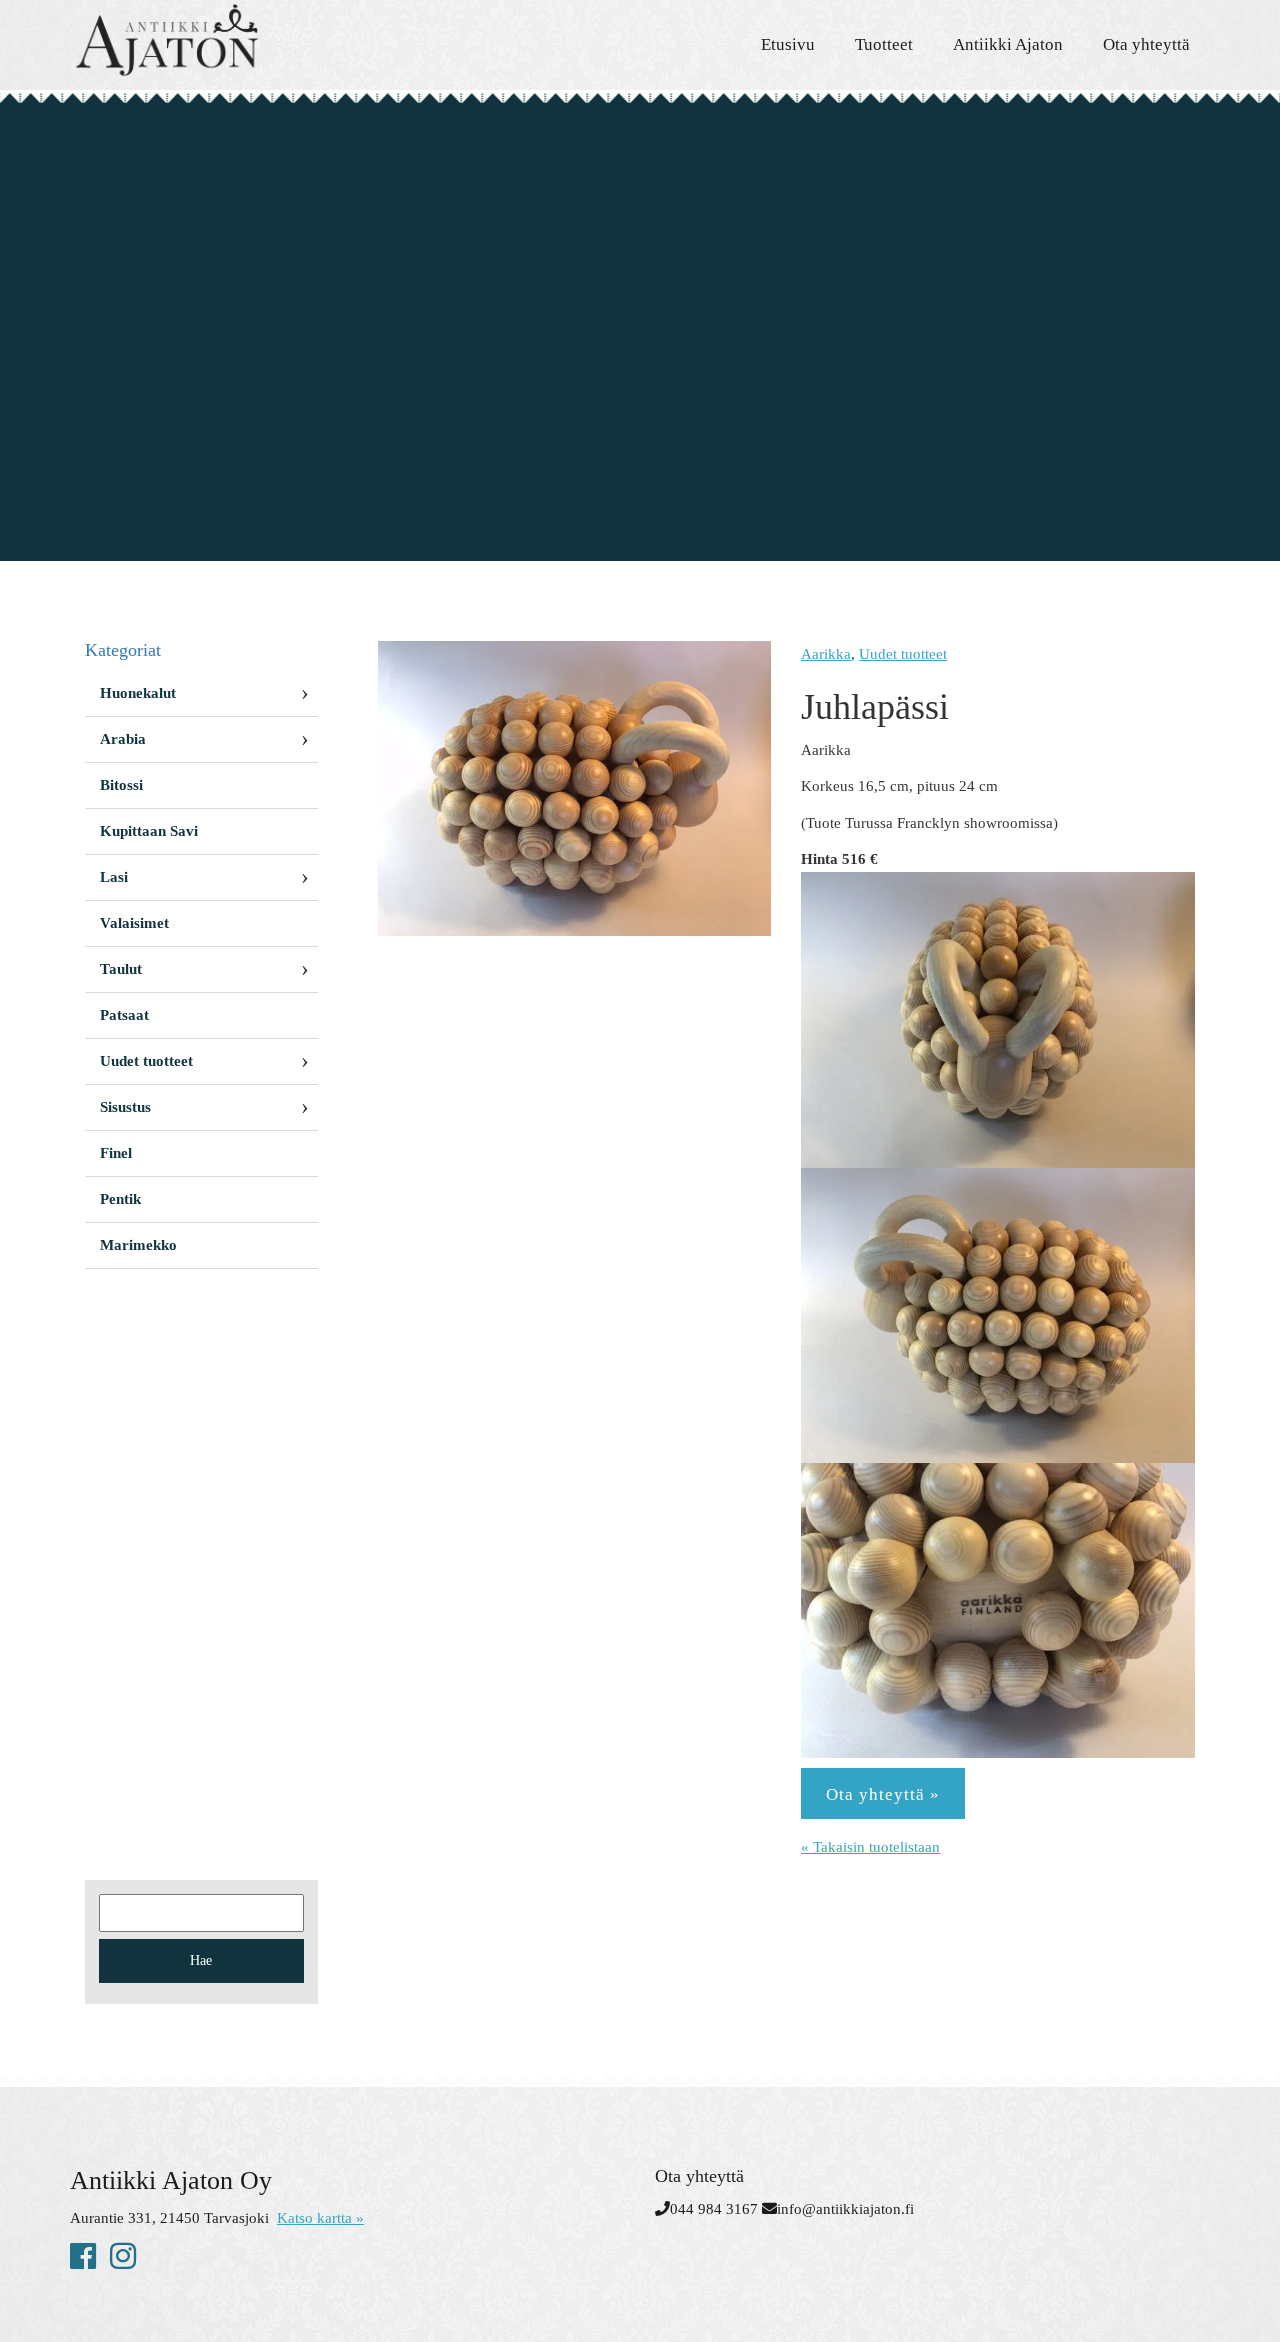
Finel (116, 1153)
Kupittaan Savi (149, 831)
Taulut (121, 969)
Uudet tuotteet (903, 654)
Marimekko (138, 1245)
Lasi (114, 877)
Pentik (120, 1199)
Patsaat (124, 1015)
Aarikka (826, 654)
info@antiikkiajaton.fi (845, 2209)
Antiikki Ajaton (1008, 44)
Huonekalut (138, 693)
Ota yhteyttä (1146, 44)
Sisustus (125, 1107)
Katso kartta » (320, 2218)
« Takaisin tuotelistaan (870, 1847)
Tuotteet (884, 44)
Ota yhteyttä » (883, 1794)
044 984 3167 (714, 2209)
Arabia (123, 739)
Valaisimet (134, 923)
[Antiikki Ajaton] (250, 40)
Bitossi (121, 785)
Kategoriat (123, 650)
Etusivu (788, 44)
